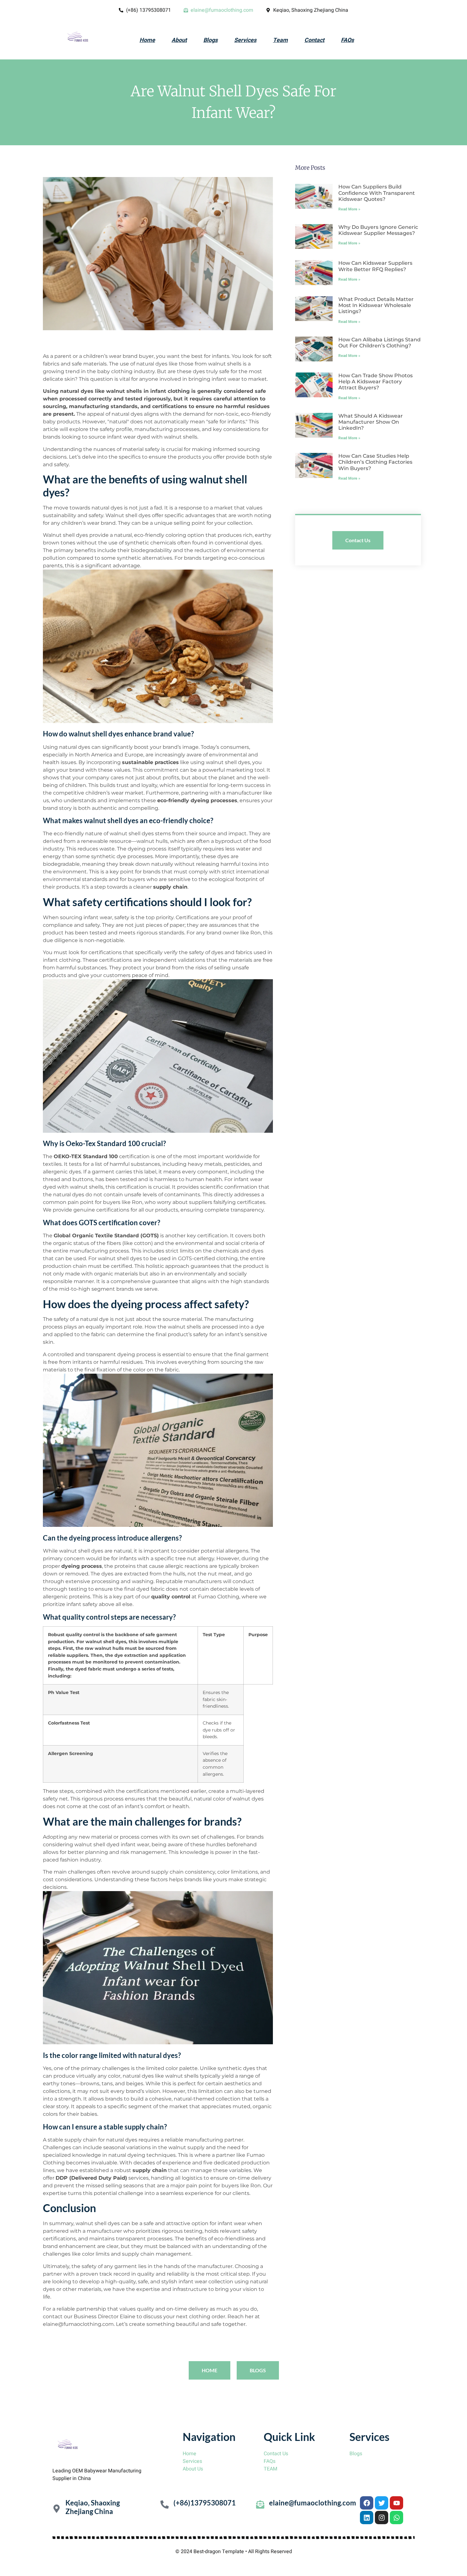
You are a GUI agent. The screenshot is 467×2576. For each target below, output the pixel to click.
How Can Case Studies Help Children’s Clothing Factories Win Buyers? (375, 462)
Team (280, 40)
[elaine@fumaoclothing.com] (260, 2504)
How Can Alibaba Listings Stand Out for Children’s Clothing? (379, 343)
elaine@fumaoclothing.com (313, 2503)
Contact (314, 40)
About (179, 40)
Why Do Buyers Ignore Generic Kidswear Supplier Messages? (378, 230)
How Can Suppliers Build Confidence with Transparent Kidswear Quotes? (377, 193)
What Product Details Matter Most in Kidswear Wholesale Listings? (376, 305)
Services (245, 40)
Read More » (349, 209)
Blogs (210, 40)
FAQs (347, 40)
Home (147, 40)
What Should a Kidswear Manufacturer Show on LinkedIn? (371, 422)
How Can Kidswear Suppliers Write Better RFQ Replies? (375, 266)
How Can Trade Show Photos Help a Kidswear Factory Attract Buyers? (376, 382)
